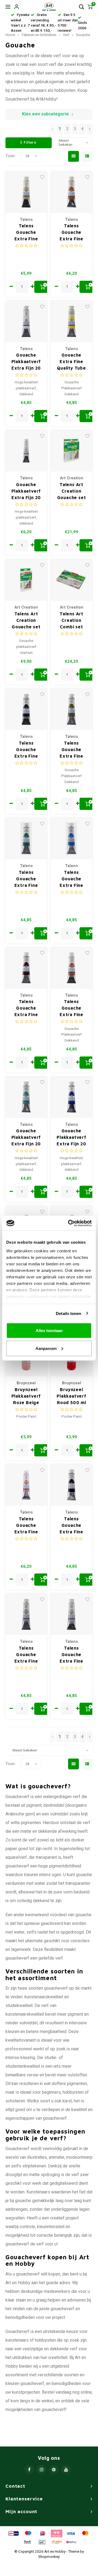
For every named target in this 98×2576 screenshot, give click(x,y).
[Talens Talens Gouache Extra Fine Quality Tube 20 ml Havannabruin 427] (26, 968)
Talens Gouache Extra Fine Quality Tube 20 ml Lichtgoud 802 (26, 233)
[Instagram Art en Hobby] (42, 2470)
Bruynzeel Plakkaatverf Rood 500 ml (71, 1396)
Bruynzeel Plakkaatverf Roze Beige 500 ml (26, 1396)
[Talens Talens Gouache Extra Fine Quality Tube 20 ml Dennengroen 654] (26, 709)
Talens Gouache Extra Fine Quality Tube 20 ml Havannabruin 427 (26, 1008)
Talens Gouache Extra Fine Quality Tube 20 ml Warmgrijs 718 (26, 1655)
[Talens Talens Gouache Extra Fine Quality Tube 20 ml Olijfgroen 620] (71, 709)
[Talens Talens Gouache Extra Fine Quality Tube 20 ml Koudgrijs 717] (71, 1614)
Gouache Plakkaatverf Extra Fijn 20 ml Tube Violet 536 (71, 1138)
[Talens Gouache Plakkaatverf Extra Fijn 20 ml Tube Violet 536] (71, 1097)
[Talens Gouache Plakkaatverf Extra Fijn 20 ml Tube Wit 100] (26, 321)
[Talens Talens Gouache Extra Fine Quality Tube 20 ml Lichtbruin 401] (71, 968)
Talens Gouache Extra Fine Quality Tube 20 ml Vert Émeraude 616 (26, 879)
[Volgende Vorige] (90, 129)
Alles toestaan (49, 1331)
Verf (66, 35)
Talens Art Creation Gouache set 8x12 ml (26, 621)
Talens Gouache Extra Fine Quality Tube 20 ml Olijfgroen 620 (71, 750)
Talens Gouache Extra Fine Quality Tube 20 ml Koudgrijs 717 (71, 1655)
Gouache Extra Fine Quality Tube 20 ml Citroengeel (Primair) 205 (71, 362)
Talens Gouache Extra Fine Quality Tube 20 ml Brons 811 (26, 1526)
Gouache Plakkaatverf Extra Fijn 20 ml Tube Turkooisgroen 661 (26, 1138)
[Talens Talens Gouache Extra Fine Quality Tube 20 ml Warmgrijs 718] (26, 1614)
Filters (30, 143)
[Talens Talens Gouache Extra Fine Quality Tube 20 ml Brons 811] (26, 1485)
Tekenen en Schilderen (39, 35)
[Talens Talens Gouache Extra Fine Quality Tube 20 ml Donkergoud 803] (71, 192)
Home (10, 35)
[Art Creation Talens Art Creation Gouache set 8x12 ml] (26, 580)
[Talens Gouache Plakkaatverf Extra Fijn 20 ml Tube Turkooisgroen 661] (26, 1097)
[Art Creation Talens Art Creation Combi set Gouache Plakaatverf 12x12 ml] (71, 580)
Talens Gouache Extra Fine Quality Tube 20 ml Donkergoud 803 (71, 233)
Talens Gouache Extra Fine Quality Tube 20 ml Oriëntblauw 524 (71, 879)
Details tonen (68, 1313)
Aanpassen (46, 1348)
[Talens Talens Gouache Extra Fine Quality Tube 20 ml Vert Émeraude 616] (26, 838)
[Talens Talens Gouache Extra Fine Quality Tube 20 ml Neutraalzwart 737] (71, 1485)
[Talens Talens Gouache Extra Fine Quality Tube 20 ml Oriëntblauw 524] (71, 838)
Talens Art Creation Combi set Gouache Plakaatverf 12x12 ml (71, 621)
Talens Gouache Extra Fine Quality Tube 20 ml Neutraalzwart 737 (71, 1526)
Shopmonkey (49, 2557)
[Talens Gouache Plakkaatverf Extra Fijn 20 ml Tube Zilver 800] (26, 451)
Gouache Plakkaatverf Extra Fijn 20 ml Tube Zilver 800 (26, 491)
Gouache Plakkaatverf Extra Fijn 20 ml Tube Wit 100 (26, 362)
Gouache (83, 35)
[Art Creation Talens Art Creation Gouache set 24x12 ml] (71, 451)
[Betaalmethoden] (13, 2533)
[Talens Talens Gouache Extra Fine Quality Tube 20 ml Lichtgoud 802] (26, 192)
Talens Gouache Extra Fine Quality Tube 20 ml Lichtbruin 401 (71, 1008)
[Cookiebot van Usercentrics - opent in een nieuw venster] (69, 1223)
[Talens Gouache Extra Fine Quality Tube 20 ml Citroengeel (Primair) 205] (71, 321)
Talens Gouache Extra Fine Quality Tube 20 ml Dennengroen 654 (26, 750)
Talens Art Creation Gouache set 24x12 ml (72, 491)
